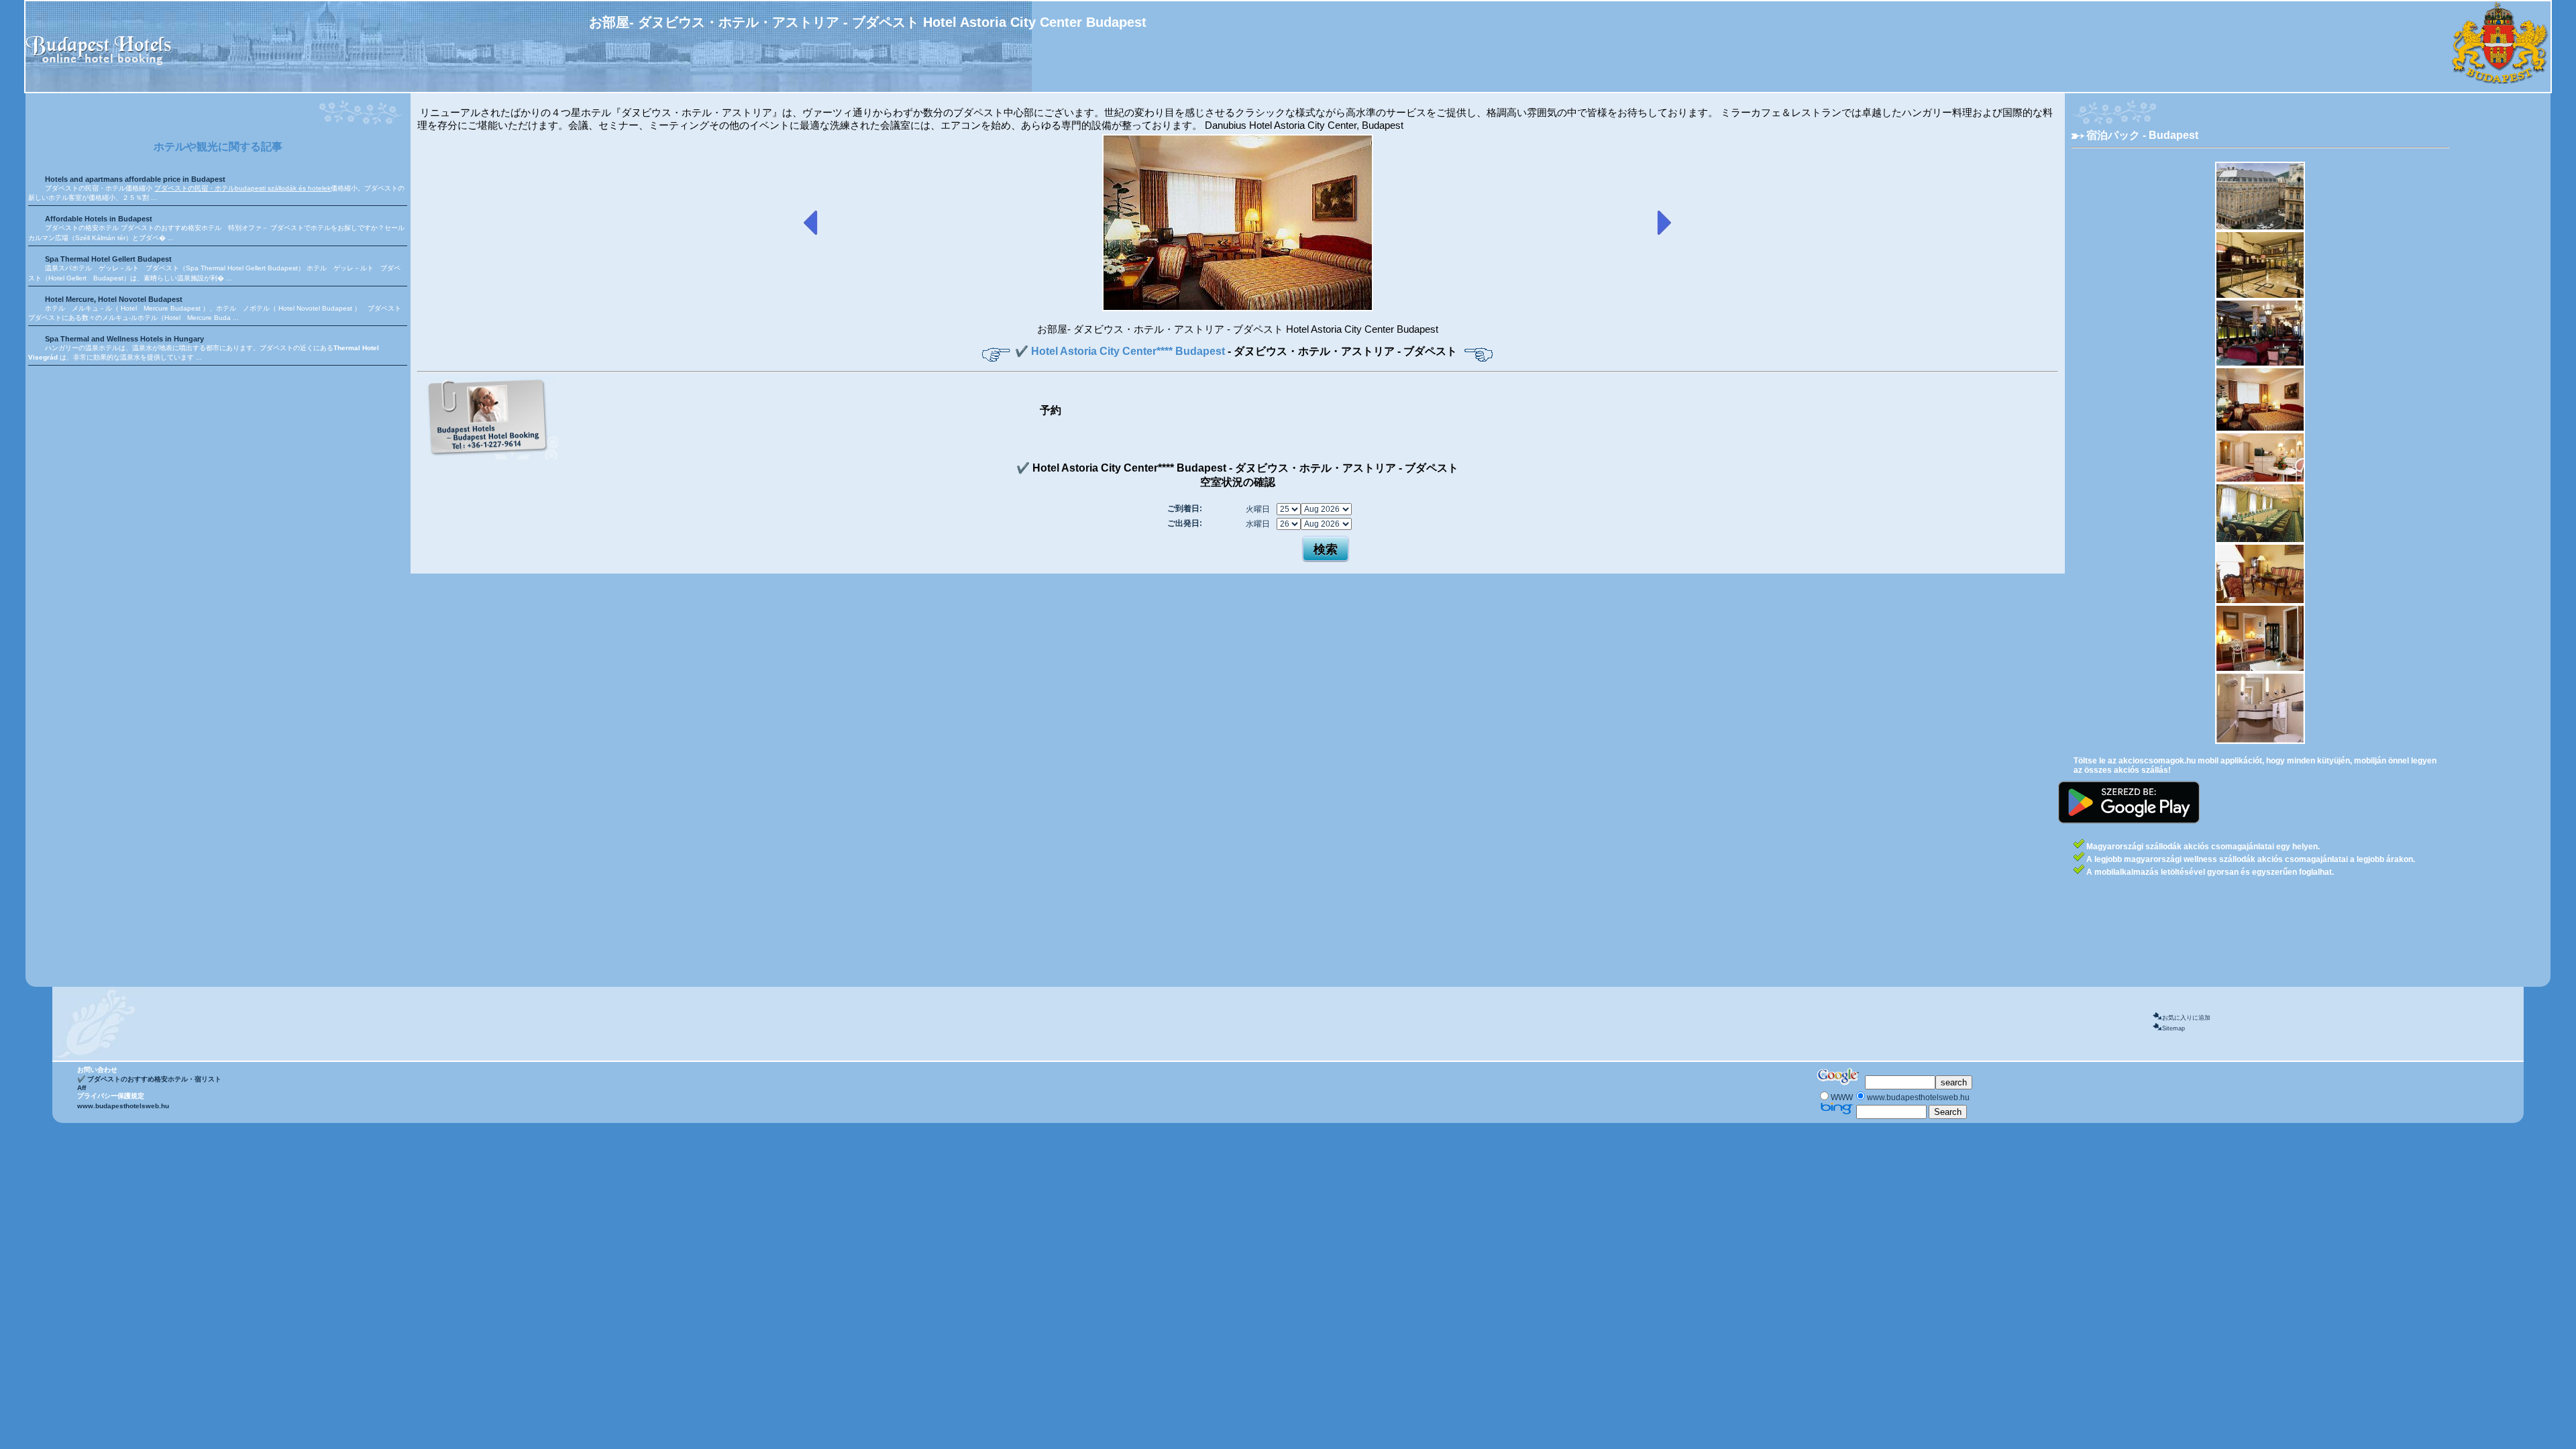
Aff (82, 1088)
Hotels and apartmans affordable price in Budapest (135, 179)
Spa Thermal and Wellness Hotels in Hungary (124, 339)
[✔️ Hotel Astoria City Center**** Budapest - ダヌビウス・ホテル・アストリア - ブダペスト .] (1238, 309)
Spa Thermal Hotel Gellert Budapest (108, 259)
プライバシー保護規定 (111, 1096)
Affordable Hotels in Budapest (99, 219)
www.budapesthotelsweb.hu (123, 1106)
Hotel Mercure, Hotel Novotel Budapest (114, 299)
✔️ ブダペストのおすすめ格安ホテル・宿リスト (149, 1079)
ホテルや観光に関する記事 (218, 147)
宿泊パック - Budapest (2142, 135)
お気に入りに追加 (2186, 1018)
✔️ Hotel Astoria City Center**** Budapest (1121, 351)
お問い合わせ (97, 1070)
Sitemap (2173, 1028)
